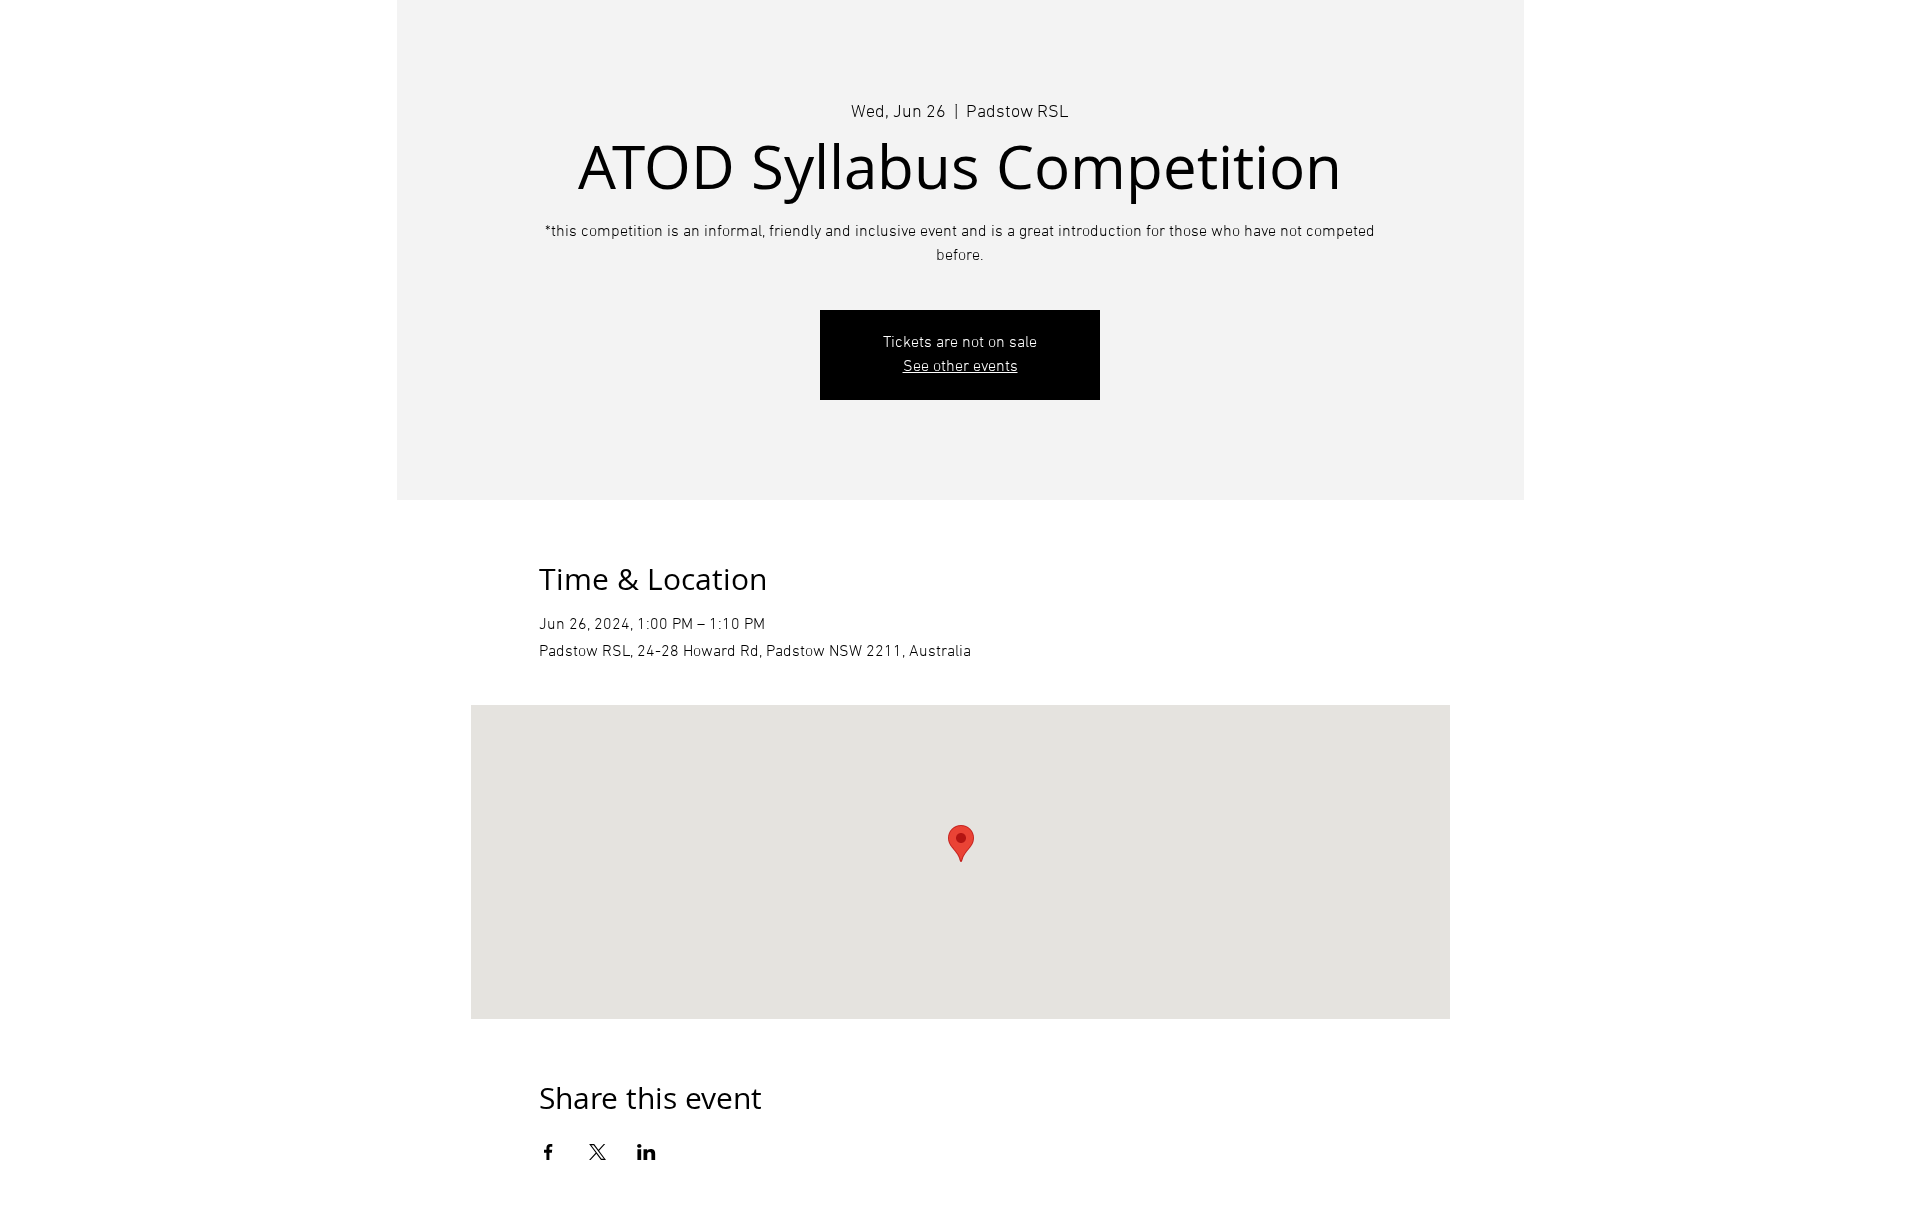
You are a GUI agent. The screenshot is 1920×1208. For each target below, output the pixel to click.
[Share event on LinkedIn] (646, 1152)
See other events (960, 367)
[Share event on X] (597, 1152)
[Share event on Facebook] (548, 1152)
